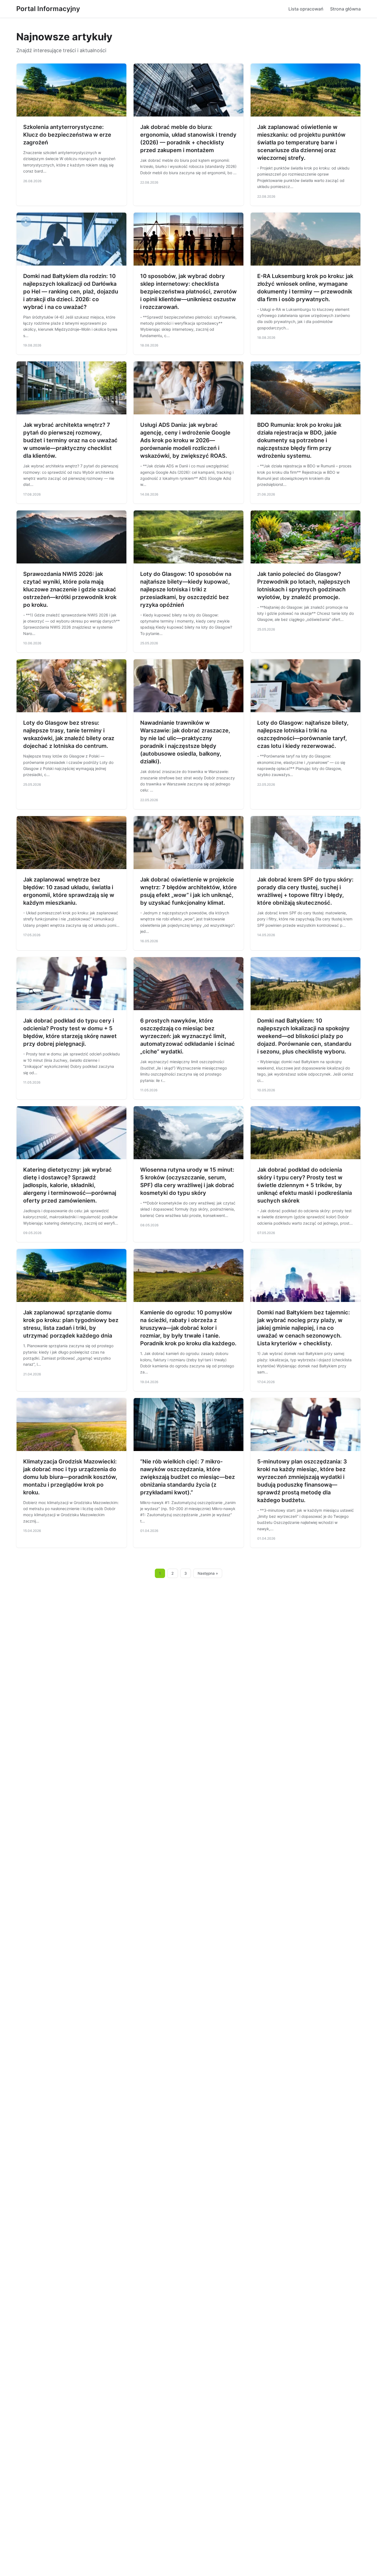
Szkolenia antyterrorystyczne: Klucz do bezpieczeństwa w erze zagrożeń (67, 135)
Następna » (208, 1573)
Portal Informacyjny (48, 9)
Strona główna (345, 9)
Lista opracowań (306, 9)
